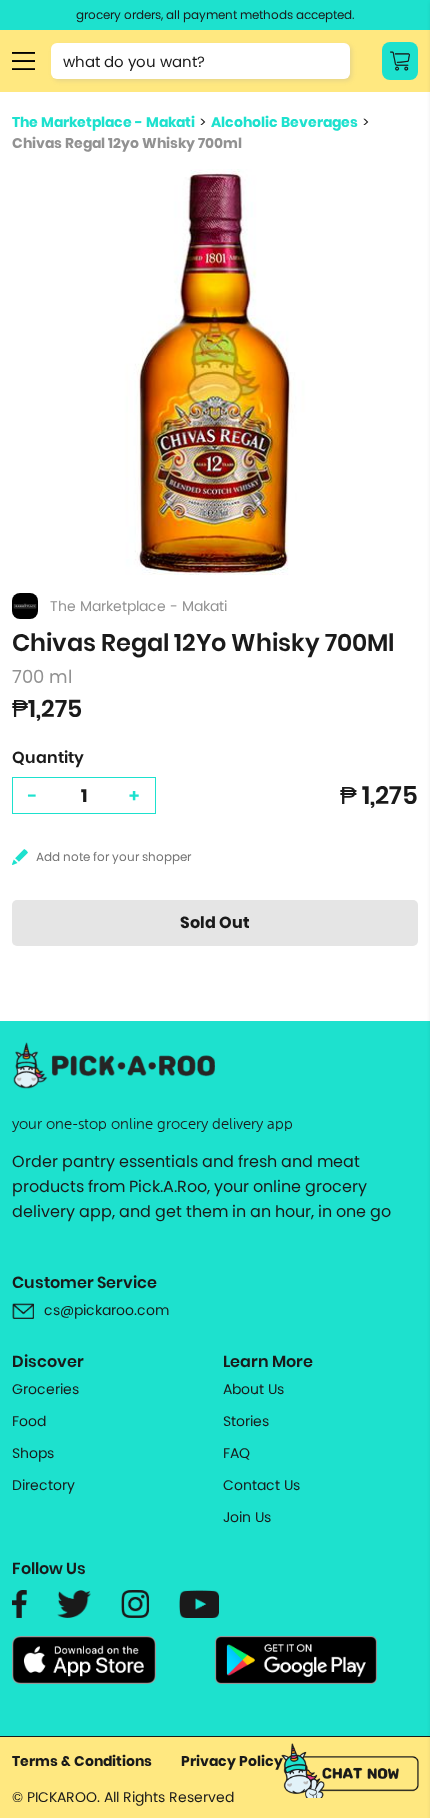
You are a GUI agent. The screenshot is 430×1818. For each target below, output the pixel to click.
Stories (246, 1421)
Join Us (247, 1517)
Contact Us (261, 1485)
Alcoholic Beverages (284, 122)
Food (29, 1421)
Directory (43, 1485)
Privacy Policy (232, 1761)
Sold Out (215, 922)
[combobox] (200, 61)
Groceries (45, 1389)
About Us (253, 1389)
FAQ (236, 1453)
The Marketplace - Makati (103, 122)
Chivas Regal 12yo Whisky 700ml (127, 143)
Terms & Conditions (82, 1761)
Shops (33, 1453)
